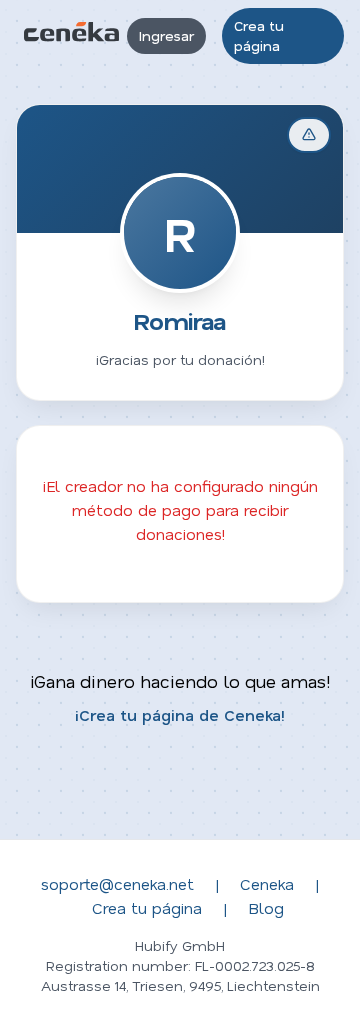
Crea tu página (259, 35)
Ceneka (267, 883)
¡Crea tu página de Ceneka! (180, 714)
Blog (266, 907)
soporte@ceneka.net (117, 883)
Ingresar (166, 35)
